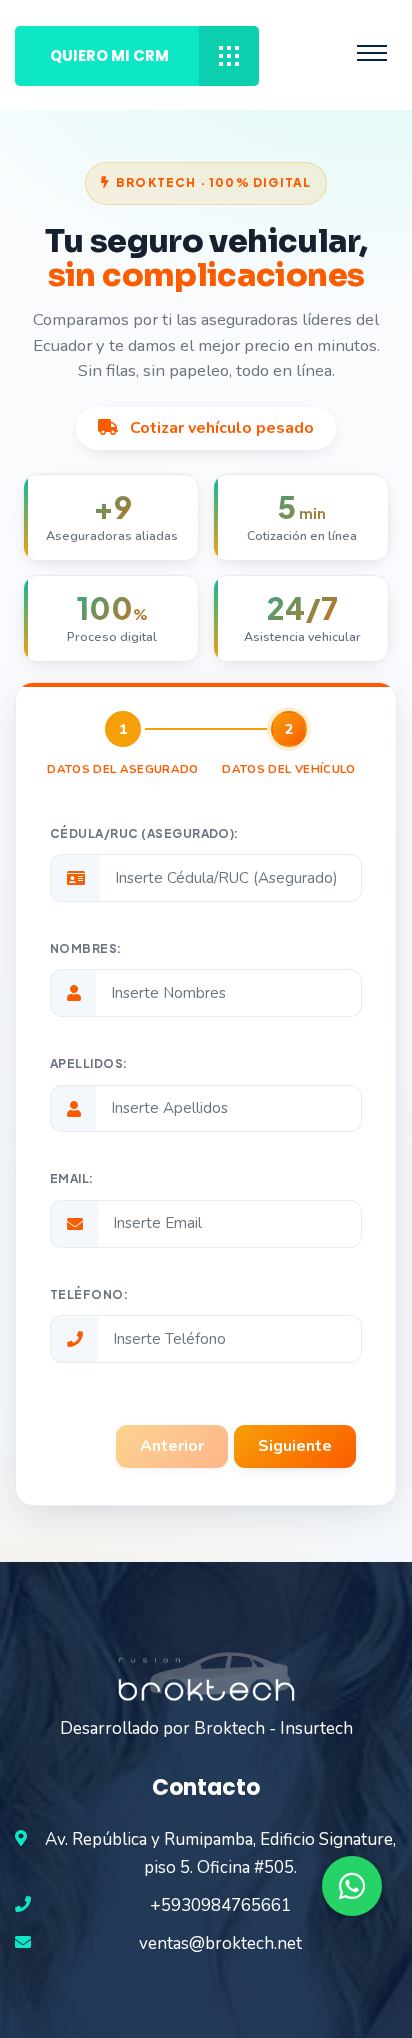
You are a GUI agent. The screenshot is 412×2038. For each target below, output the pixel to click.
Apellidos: (89, 1063)
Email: (72, 1178)
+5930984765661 (220, 1905)
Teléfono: (89, 1294)
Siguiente (295, 1446)
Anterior (172, 1446)
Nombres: (86, 948)
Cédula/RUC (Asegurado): (144, 833)
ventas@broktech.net (220, 1943)
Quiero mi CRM (109, 55)
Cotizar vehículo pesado (220, 428)
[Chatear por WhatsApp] (352, 1886)
